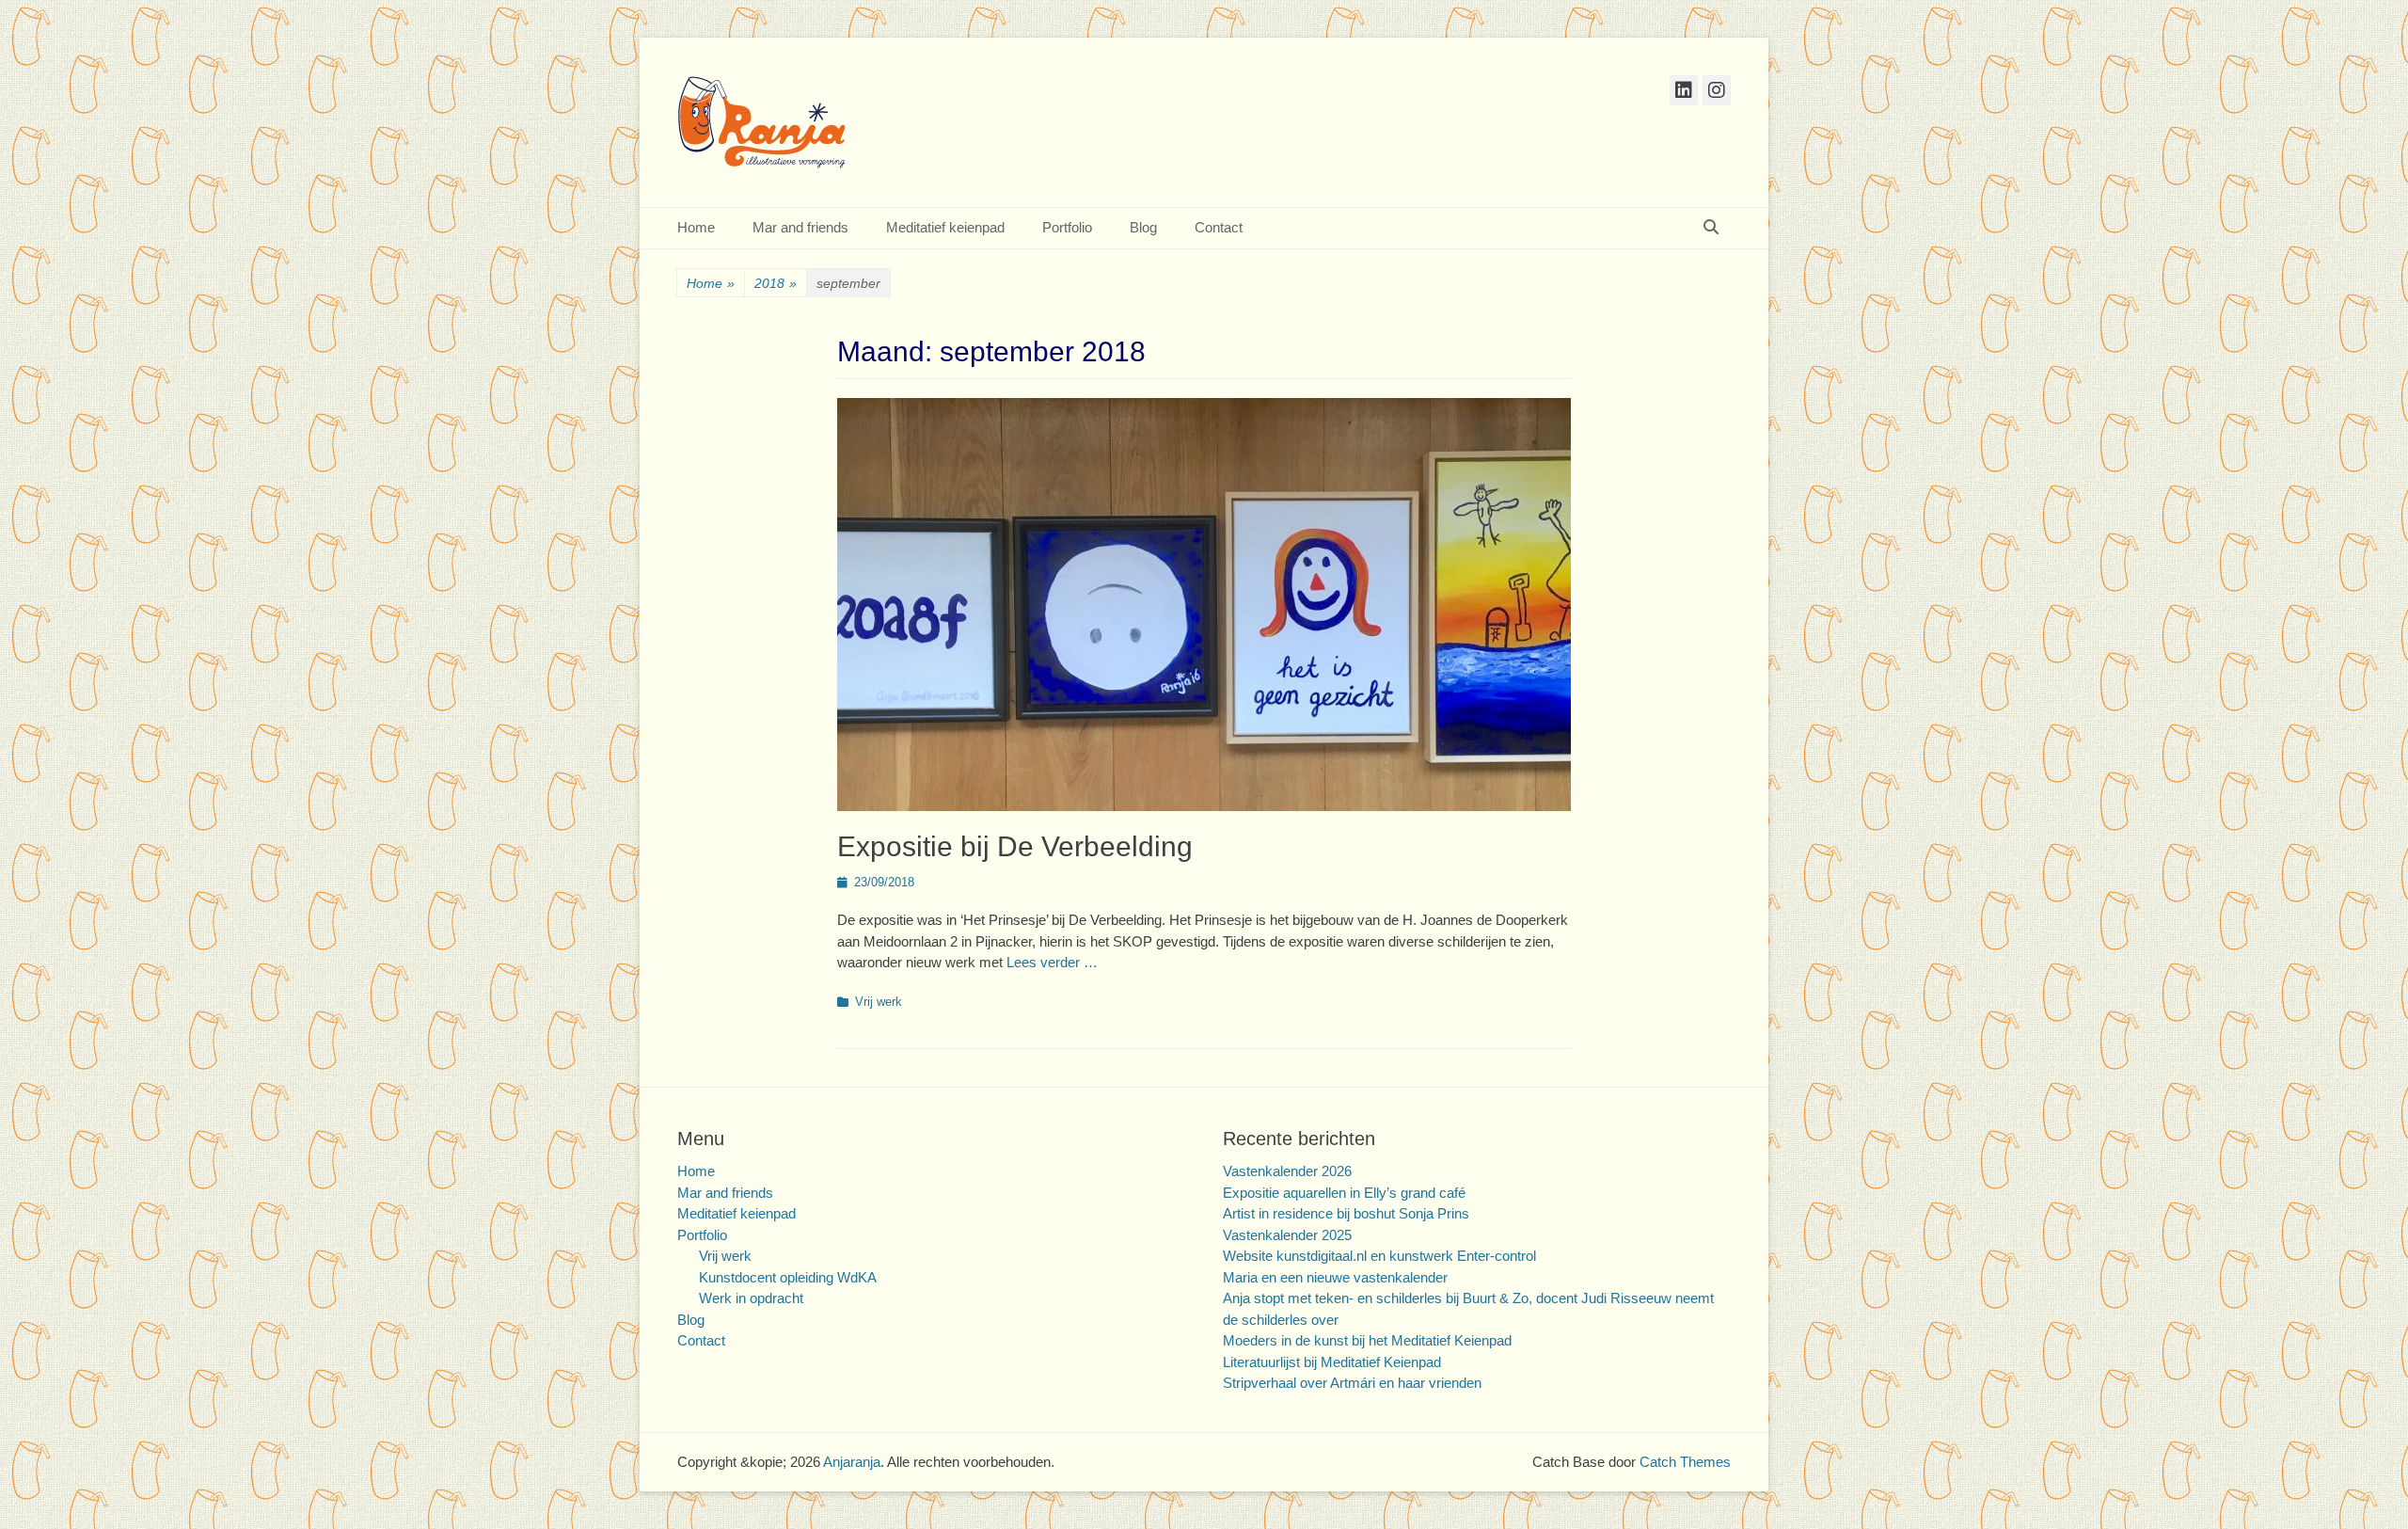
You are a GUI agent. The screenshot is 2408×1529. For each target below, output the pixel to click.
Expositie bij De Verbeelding (1015, 846)
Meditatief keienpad (945, 227)
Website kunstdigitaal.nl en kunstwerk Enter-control (1379, 1256)
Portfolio (1067, 227)
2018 (776, 283)
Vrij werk (879, 1002)
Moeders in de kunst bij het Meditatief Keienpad (1367, 1340)
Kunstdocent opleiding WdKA (788, 1277)
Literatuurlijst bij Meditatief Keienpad (1332, 1362)
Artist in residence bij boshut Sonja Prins (1346, 1213)
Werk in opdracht (751, 1298)
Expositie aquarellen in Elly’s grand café (1344, 1193)
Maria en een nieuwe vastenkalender (1335, 1277)
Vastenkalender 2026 (1287, 1171)
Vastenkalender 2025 (1287, 1235)
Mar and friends (800, 227)
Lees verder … (1052, 962)
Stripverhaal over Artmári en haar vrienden (1352, 1383)
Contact (1219, 227)
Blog (1143, 227)
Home (696, 227)
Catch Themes (1685, 1462)
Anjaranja (852, 1462)
